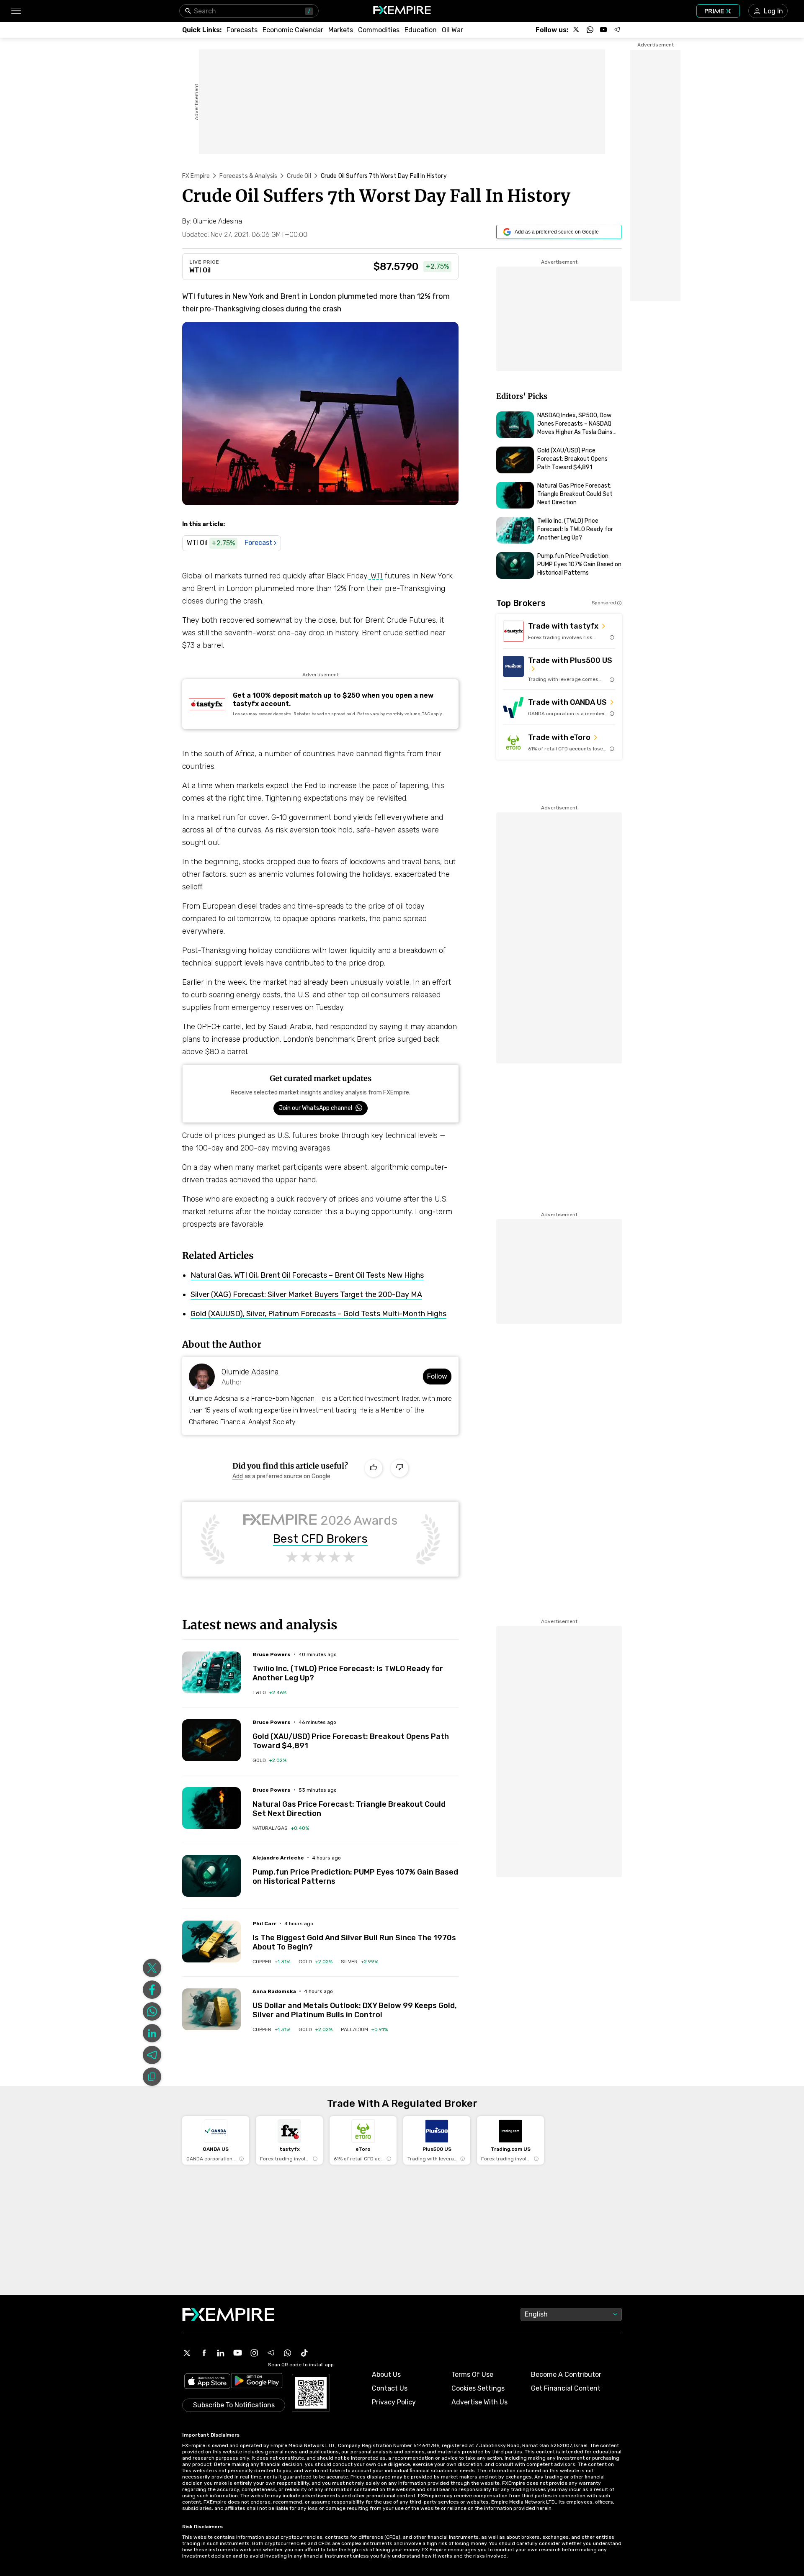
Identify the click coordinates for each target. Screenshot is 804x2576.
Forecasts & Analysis (248, 176)
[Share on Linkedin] (152, 2033)
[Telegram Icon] (271, 2353)
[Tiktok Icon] (304, 2353)
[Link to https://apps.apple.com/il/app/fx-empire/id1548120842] (207, 2382)
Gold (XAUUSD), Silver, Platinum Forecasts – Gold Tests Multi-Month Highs (318, 1314)
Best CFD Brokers (320, 1539)
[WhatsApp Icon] (288, 2353)
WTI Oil (200, 270)
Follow (437, 1376)
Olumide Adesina (250, 1372)
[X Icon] (187, 2353)
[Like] (374, 1468)
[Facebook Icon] (204, 2353)
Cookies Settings (478, 2388)
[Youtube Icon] (237, 2353)
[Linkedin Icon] (221, 2353)
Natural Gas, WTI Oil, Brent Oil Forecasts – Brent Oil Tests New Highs (307, 1275)
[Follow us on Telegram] (617, 30)
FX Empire (196, 176)
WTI (376, 576)
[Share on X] (152, 1968)
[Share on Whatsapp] (152, 2011)
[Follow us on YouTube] (603, 30)
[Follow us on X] (577, 30)
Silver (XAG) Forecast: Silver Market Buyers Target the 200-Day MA (306, 1294)
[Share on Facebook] (152, 1990)
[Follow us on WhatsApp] (590, 30)
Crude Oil (299, 176)
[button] (16, 11)
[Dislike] (399, 1468)
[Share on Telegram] (152, 2055)
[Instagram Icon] (254, 2353)
